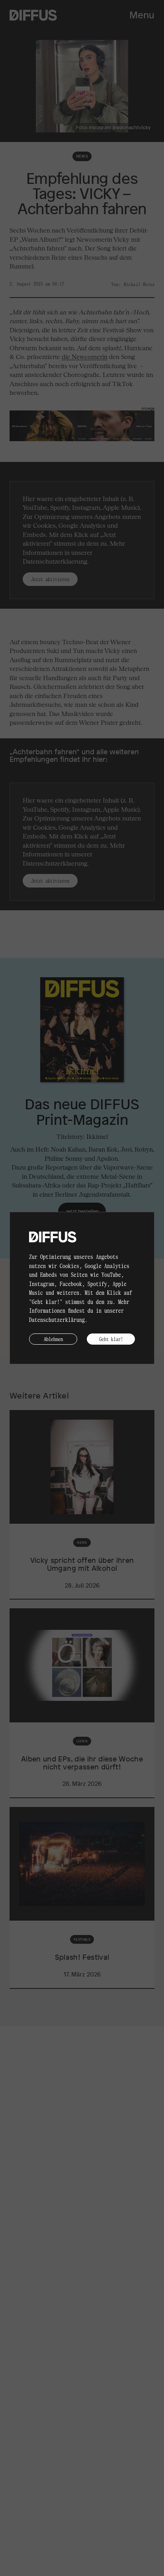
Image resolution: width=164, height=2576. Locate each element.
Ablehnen (53, 1339)
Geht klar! (111, 1339)
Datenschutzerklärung (57, 1320)
